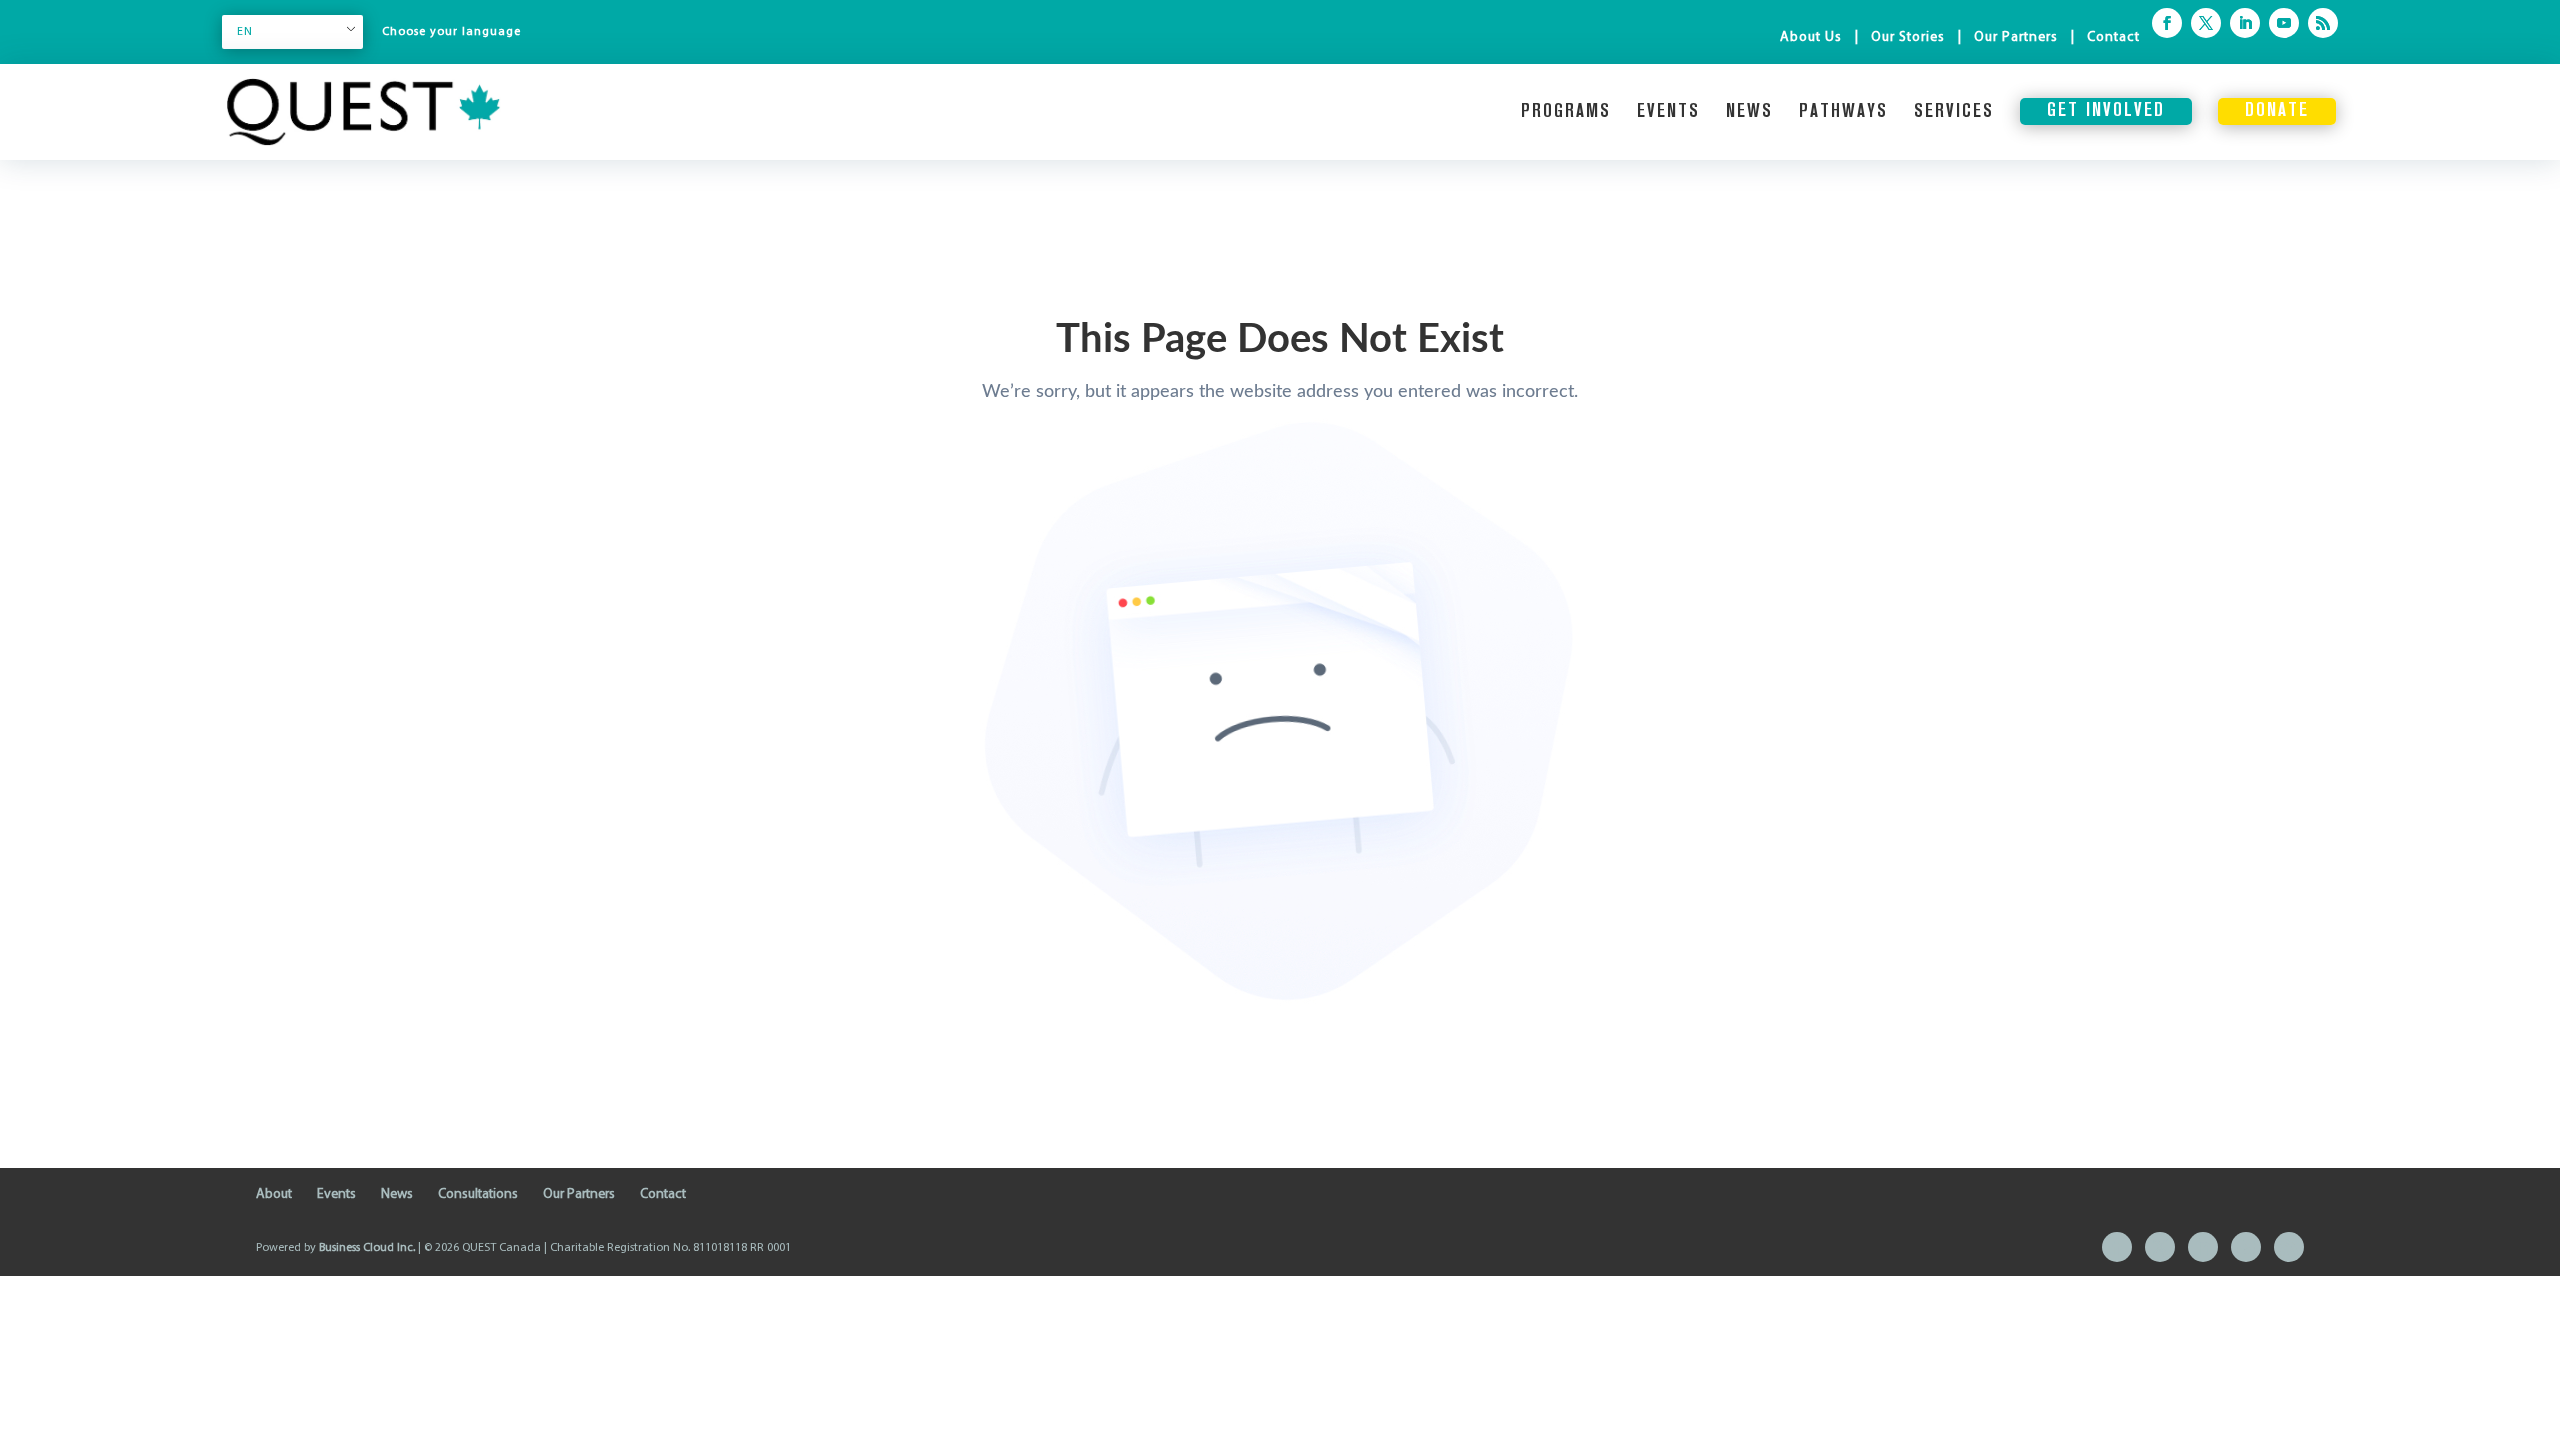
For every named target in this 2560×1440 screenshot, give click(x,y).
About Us (1811, 37)
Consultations (478, 1194)
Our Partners (2016, 37)
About (274, 1194)
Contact (2113, 37)
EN (245, 32)
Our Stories (1908, 37)
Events (1668, 112)
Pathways (1843, 112)
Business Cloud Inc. (367, 1248)
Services (1954, 112)
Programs (1566, 112)
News (1749, 112)
